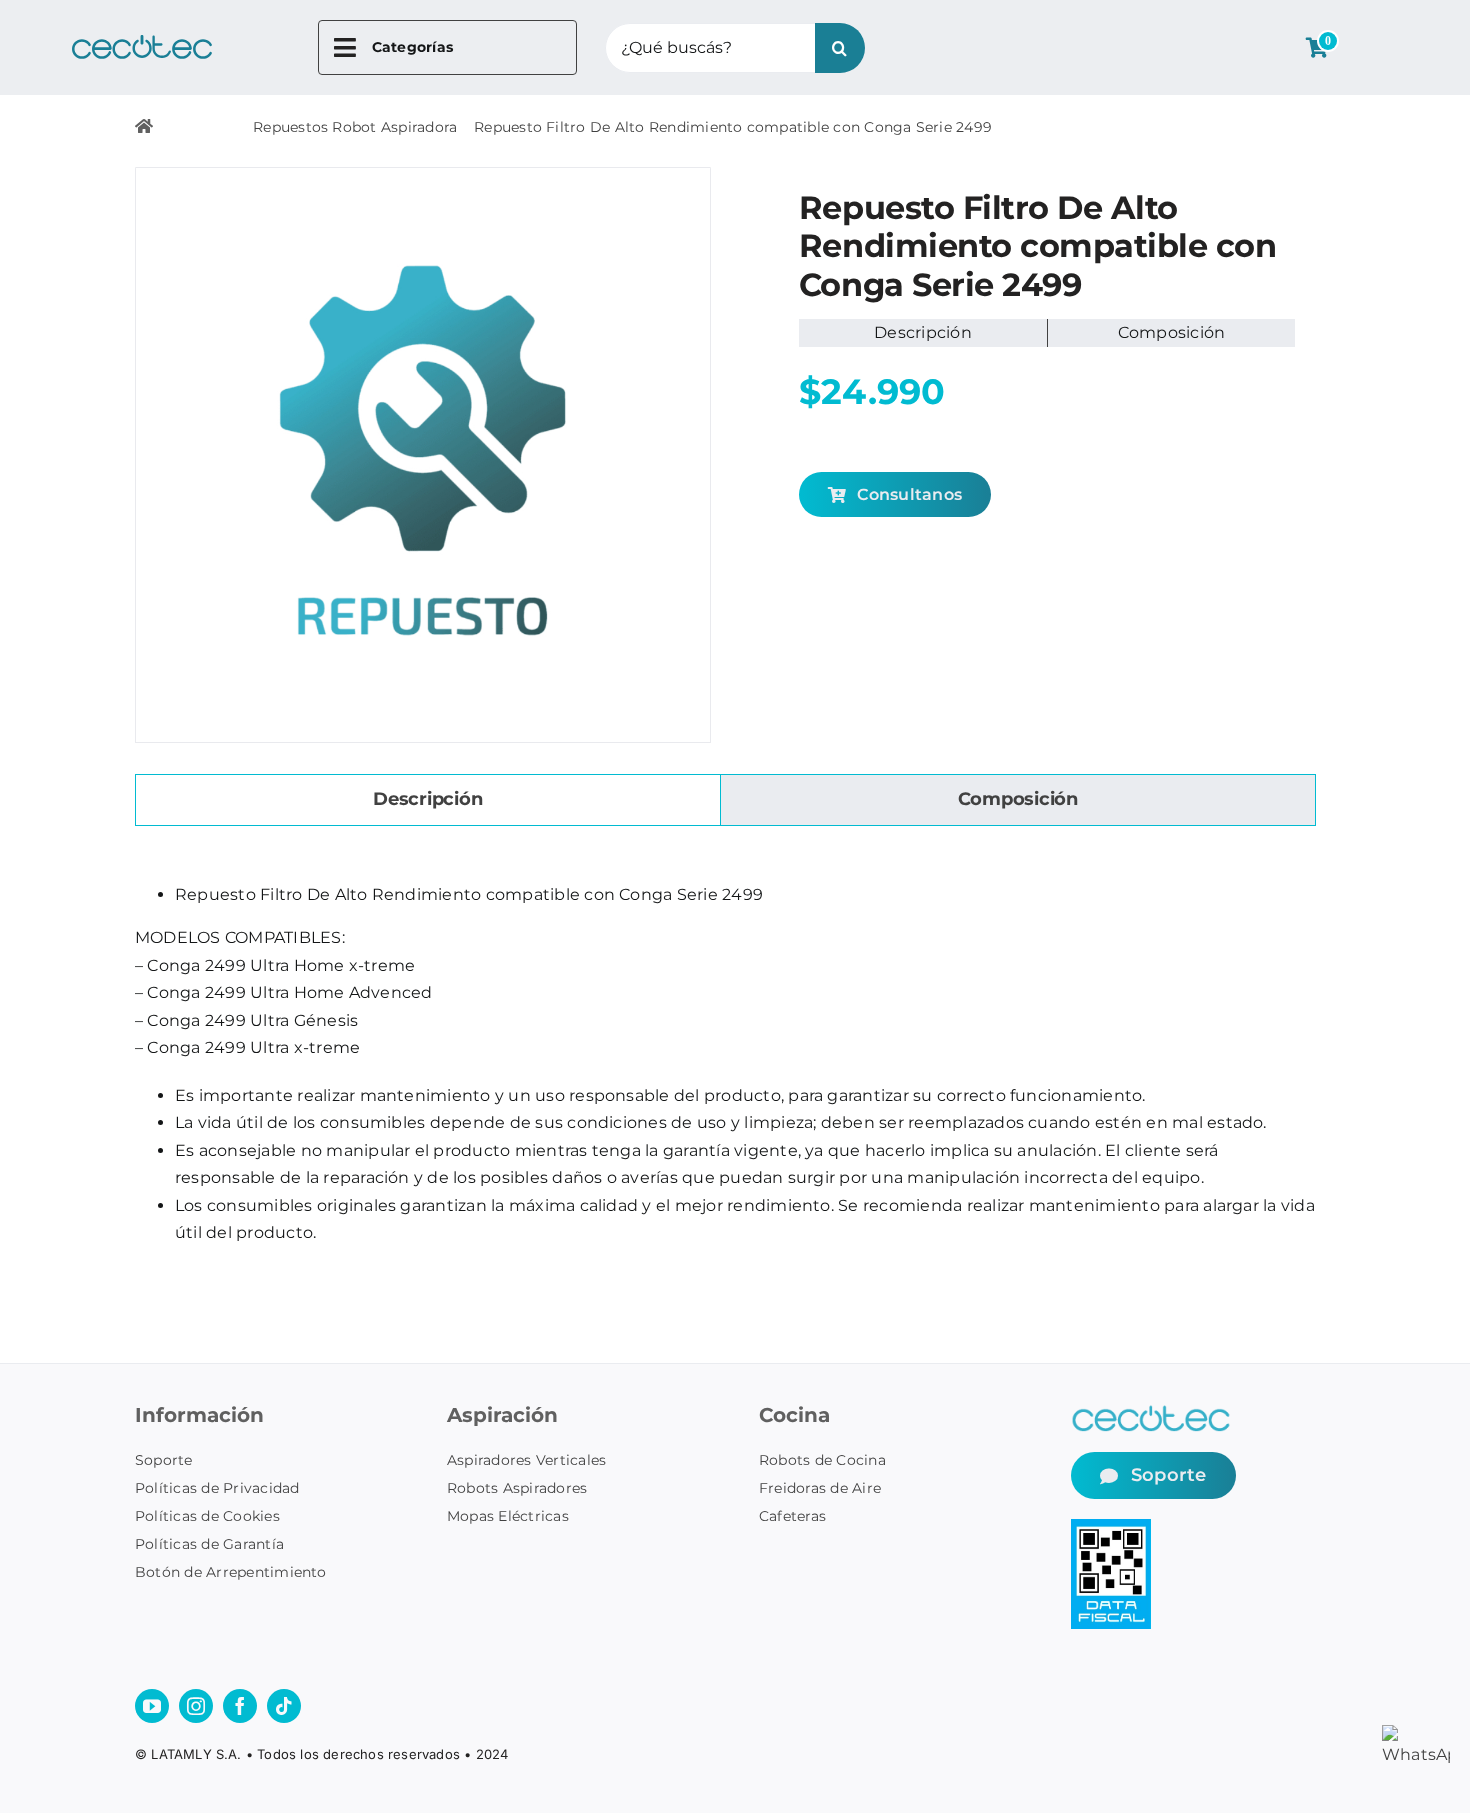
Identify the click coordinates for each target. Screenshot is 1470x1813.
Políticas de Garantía (209, 1544)
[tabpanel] (725, 1064)
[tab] (428, 800)
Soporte (164, 1460)
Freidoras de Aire (820, 1488)
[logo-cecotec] (142, 42)
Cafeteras (792, 1516)
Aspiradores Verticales (526, 1460)
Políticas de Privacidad (217, 1488)
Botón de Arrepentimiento (231, 1572)
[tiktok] (284, 1706)
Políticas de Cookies (207, 1516)
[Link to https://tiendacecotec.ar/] (144, 126)
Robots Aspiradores (517, 1488)
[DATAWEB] (1111, 1526)
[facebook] (240, 1706)
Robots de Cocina (822, 1460)
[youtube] (152, 1706)
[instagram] (196, 1706)
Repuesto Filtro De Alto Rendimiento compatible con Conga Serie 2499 (733, 127)
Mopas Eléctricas (508, 1516)
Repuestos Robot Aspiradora (355, 127)
